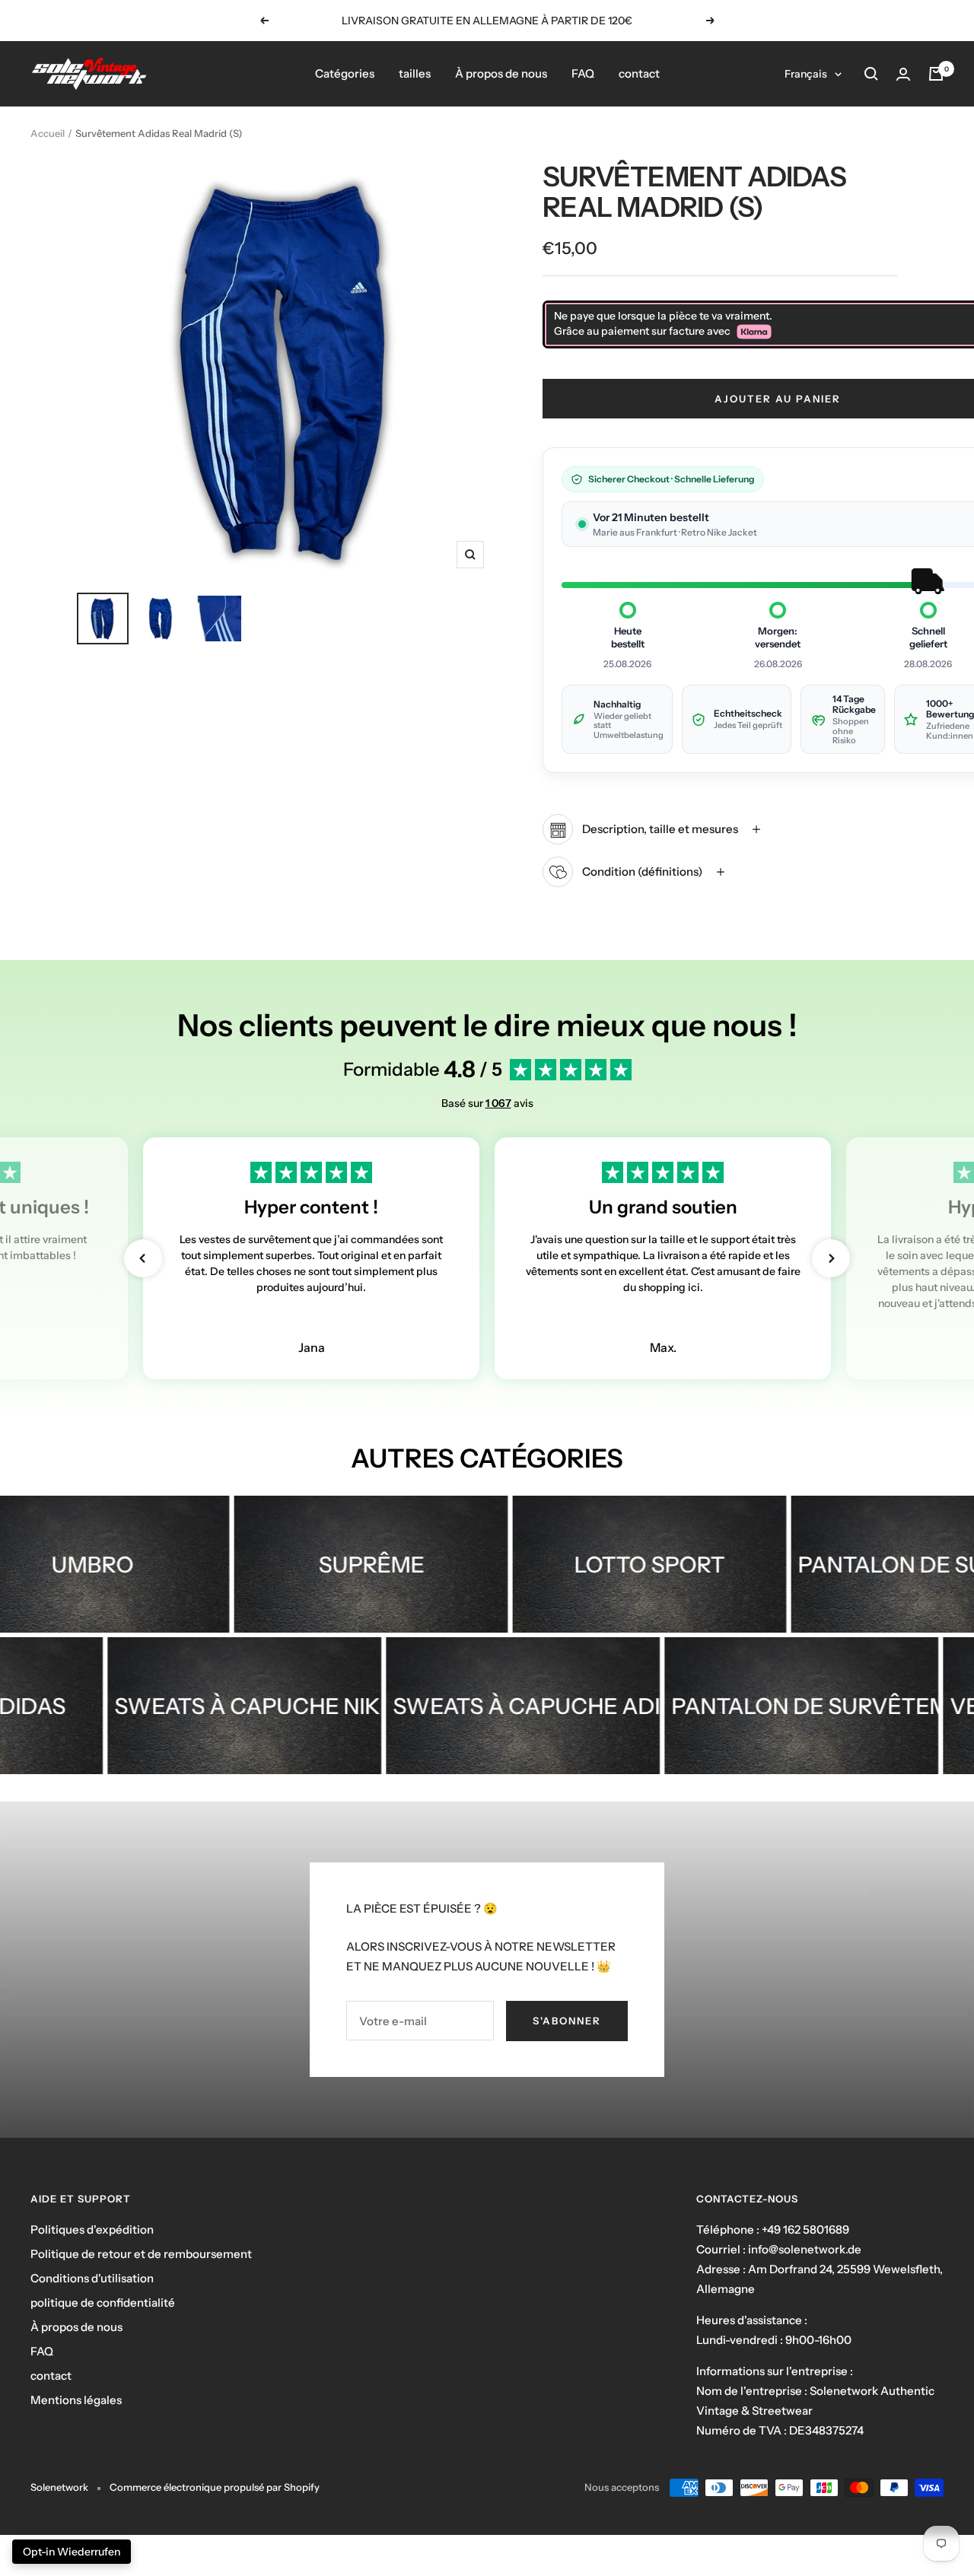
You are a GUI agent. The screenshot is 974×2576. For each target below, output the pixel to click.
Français (806, 74)
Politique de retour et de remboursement (141, 2254)
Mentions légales (76, 2400)
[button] (143, 1258)
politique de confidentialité (103, 2302)
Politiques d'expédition (92, 2229)
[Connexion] (903, 74)
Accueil (48, 133)
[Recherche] (871, 74)
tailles (415, 73)
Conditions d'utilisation (92, 2278)
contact (639, 73)
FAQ (583, 73)
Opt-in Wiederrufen (72, 2552)
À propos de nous (501, 73)
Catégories (345, 73)
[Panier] (936, 74)
